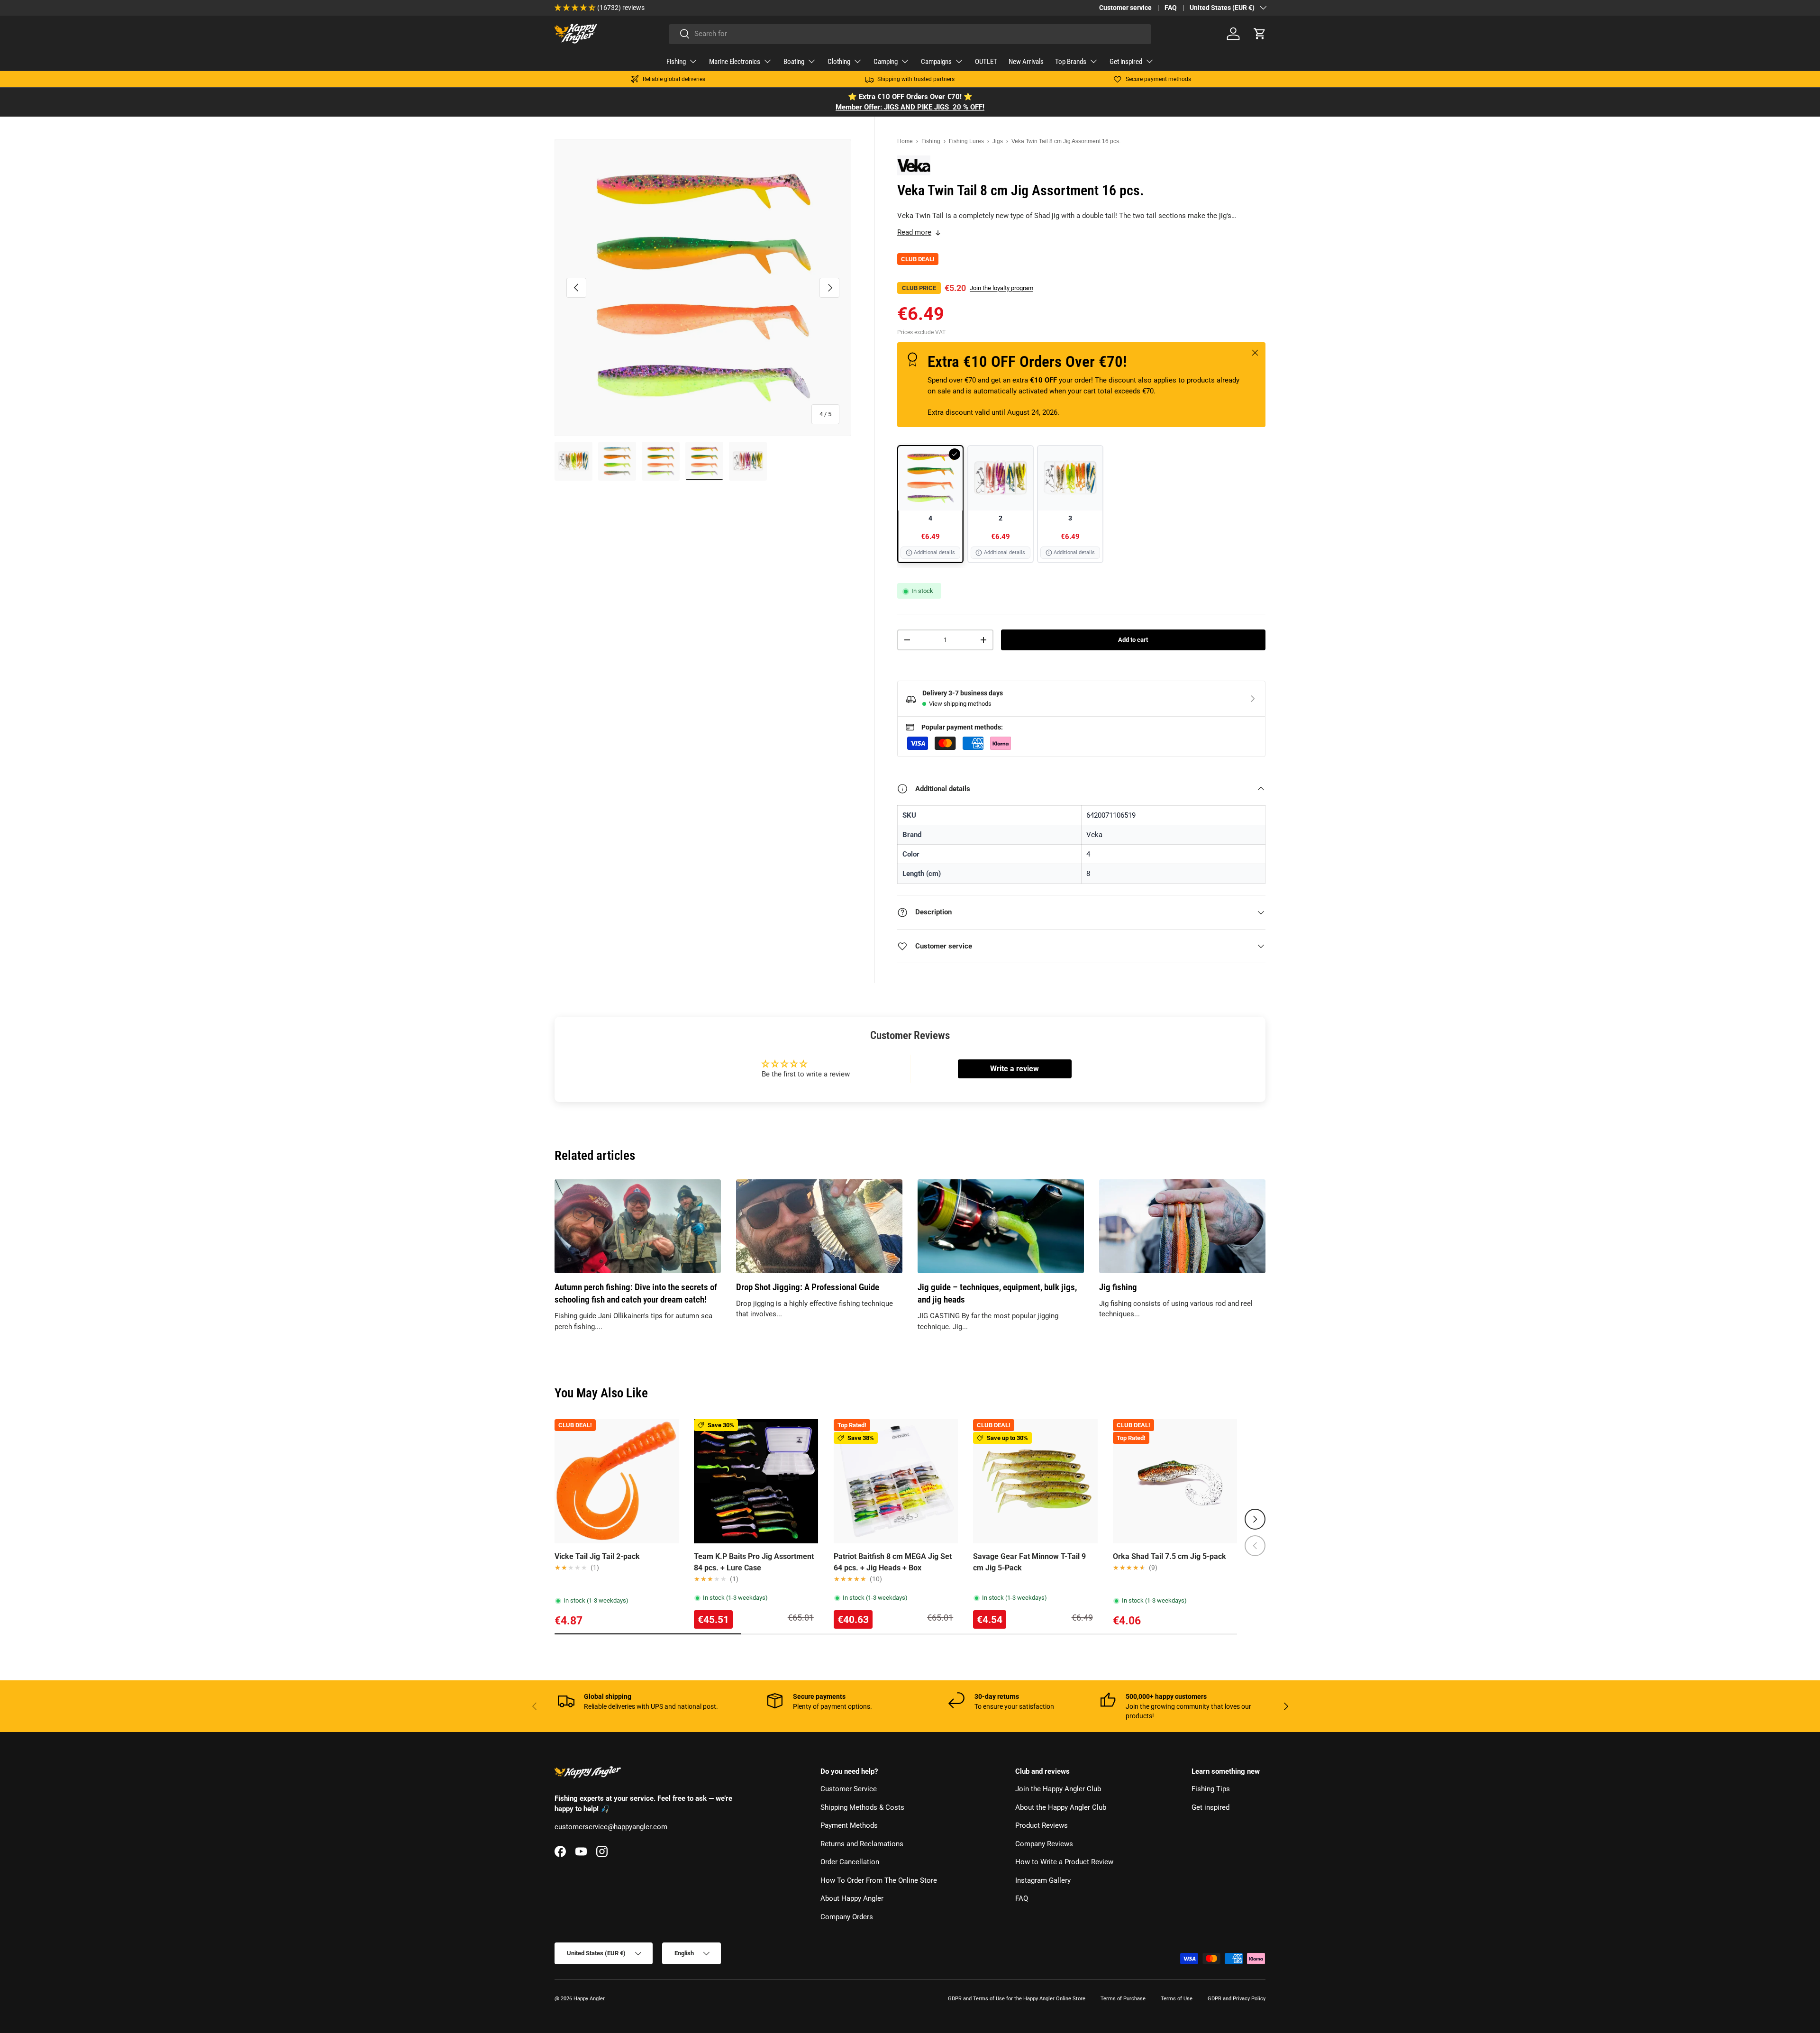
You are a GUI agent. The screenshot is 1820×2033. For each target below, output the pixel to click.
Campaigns (936, 62)
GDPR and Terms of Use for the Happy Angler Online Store (1017, 1999)
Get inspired (1126, 62)
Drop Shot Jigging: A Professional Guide (808, 1287)
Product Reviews (1042, 1826)
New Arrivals (1026, 62)
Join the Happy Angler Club (1058, 1789)
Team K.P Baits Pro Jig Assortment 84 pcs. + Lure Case (754, 1562)
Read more (914, 232)
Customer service (1125, 8)
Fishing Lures (966, 141)
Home (905, 141)
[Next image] (667, 1481)
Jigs (998, 141)
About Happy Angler (852, 1899)
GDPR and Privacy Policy (1237, 1999)
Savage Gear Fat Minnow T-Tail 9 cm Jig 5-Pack (1029, 1562)
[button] (1260, 34)
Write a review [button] (1015, 1069)
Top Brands (1071, 62)
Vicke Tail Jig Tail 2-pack (597, 1556)
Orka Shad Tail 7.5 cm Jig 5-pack (1169, 1556)
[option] (930, 504)
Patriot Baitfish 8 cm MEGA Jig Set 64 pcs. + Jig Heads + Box (893, 1562)
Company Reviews (1044, 1844)
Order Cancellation (850, 1862)
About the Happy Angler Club (1061, 1807)
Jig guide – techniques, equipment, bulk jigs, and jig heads (997, 1294)
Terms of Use (1177, 1999)
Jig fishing (1118, 1287)
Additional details (934, 552)
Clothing (839, 62)
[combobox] (910, 34)
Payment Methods (849, 1826)
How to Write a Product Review (1064, 1862)
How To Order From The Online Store (879, 1880)
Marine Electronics (735, 62)
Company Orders (847, 1917)
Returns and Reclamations (862, 1844)
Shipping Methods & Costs (862, 1807)
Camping (886, 62)
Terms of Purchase (1123, 1999)
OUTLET (986, 62)
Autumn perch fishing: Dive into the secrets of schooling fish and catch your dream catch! (636, 1294)
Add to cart (1133, 640)
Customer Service (849, 1789)
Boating (794, 62)
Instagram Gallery (1043, 1880)
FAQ (1171, 8)
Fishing (676, 62)
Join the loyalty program (1001, 288)
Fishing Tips (1211, 1789)
